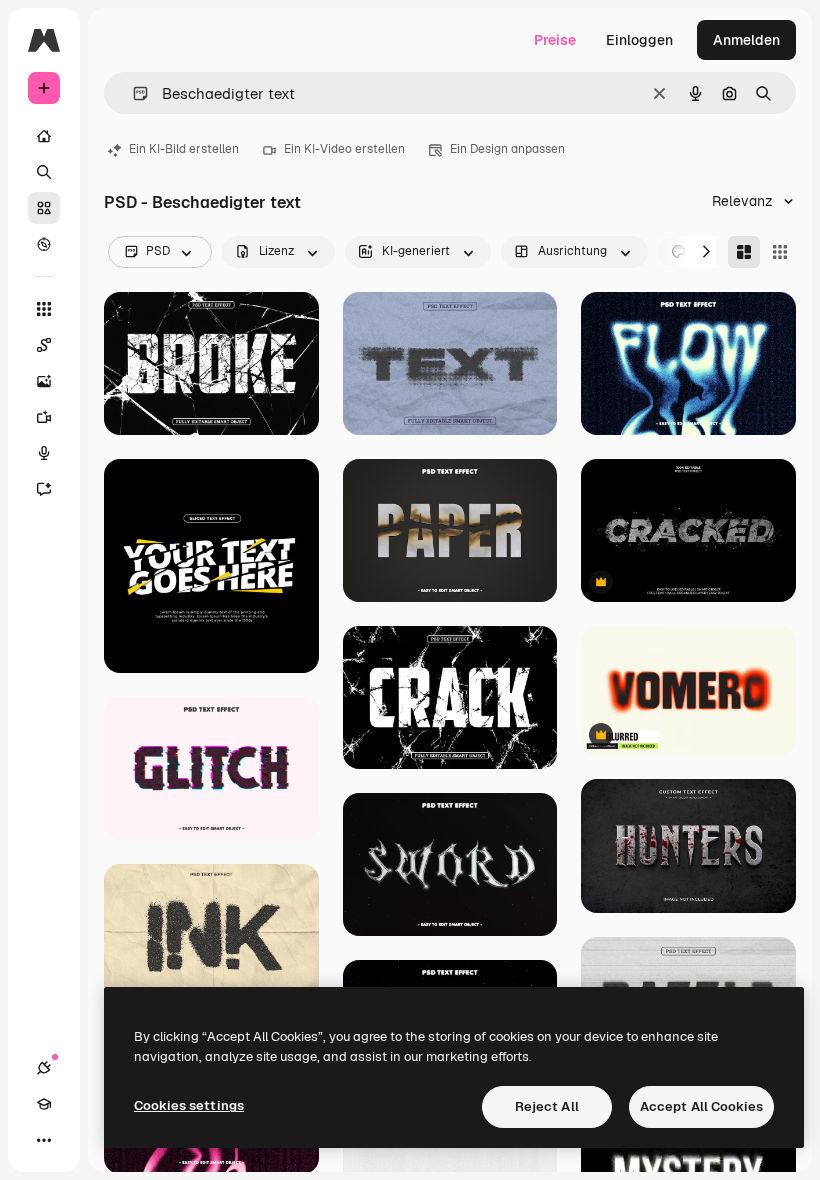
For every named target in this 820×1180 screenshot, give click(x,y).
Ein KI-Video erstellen (344, 149)
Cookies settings (189, 1105)
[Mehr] (44, 1140)
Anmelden (746, 40)
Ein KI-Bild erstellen (184, 149)
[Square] (780, 252)
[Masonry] (744, 252)
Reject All (547, 1106)
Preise (555, 40)
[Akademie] (44, 1104)
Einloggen (639, 40)
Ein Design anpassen (507, 149)
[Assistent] (44, 489)
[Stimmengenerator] (44, 453)
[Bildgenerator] (44, 381)
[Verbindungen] (44, 1068)
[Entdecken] (44, 244)
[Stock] (44, 208)
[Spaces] (44, 345)
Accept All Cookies (701, 1106)
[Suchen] (44, 172)
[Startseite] (44, 136)
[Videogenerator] (44, 417)
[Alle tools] (44, 309)
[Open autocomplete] (132, 93)
